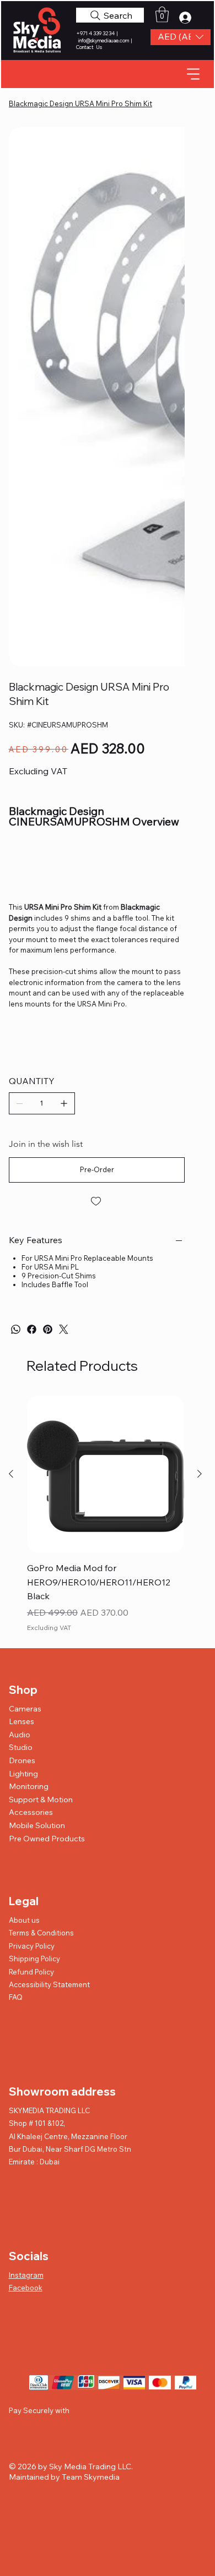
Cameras (25, 1709)
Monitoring (29, 1786)
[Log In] (189, 18)
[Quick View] (106, 1474)
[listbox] (181, 37)
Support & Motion (41, 1800)
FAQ (16, 1997)
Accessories (31, 1812)
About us (24, 1920)
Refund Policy (31, 1972)
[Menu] (194, 73)
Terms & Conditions (41, 1933)
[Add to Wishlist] (97, 1201)
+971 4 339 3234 (96, 33)
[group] (106, 1515)
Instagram (26, 2275)
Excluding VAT (49, 1628)
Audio (20, 1735)
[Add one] (64, 1103)
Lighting (23, 1774)
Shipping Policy (34, 1959)
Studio (21, 1747)
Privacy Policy (32, 1946)
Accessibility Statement (49, 1984)
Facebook (26, 2288)
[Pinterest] (48, 1329)
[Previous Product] (11, 1474)
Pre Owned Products (47, 1839)
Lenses (21, 1721)
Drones (22, 1760)
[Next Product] (200, 1474)
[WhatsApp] (16, 1329)
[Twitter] (64, 1329)
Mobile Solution (37, 1825)
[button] (181, 37)
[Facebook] (32, 1329)
